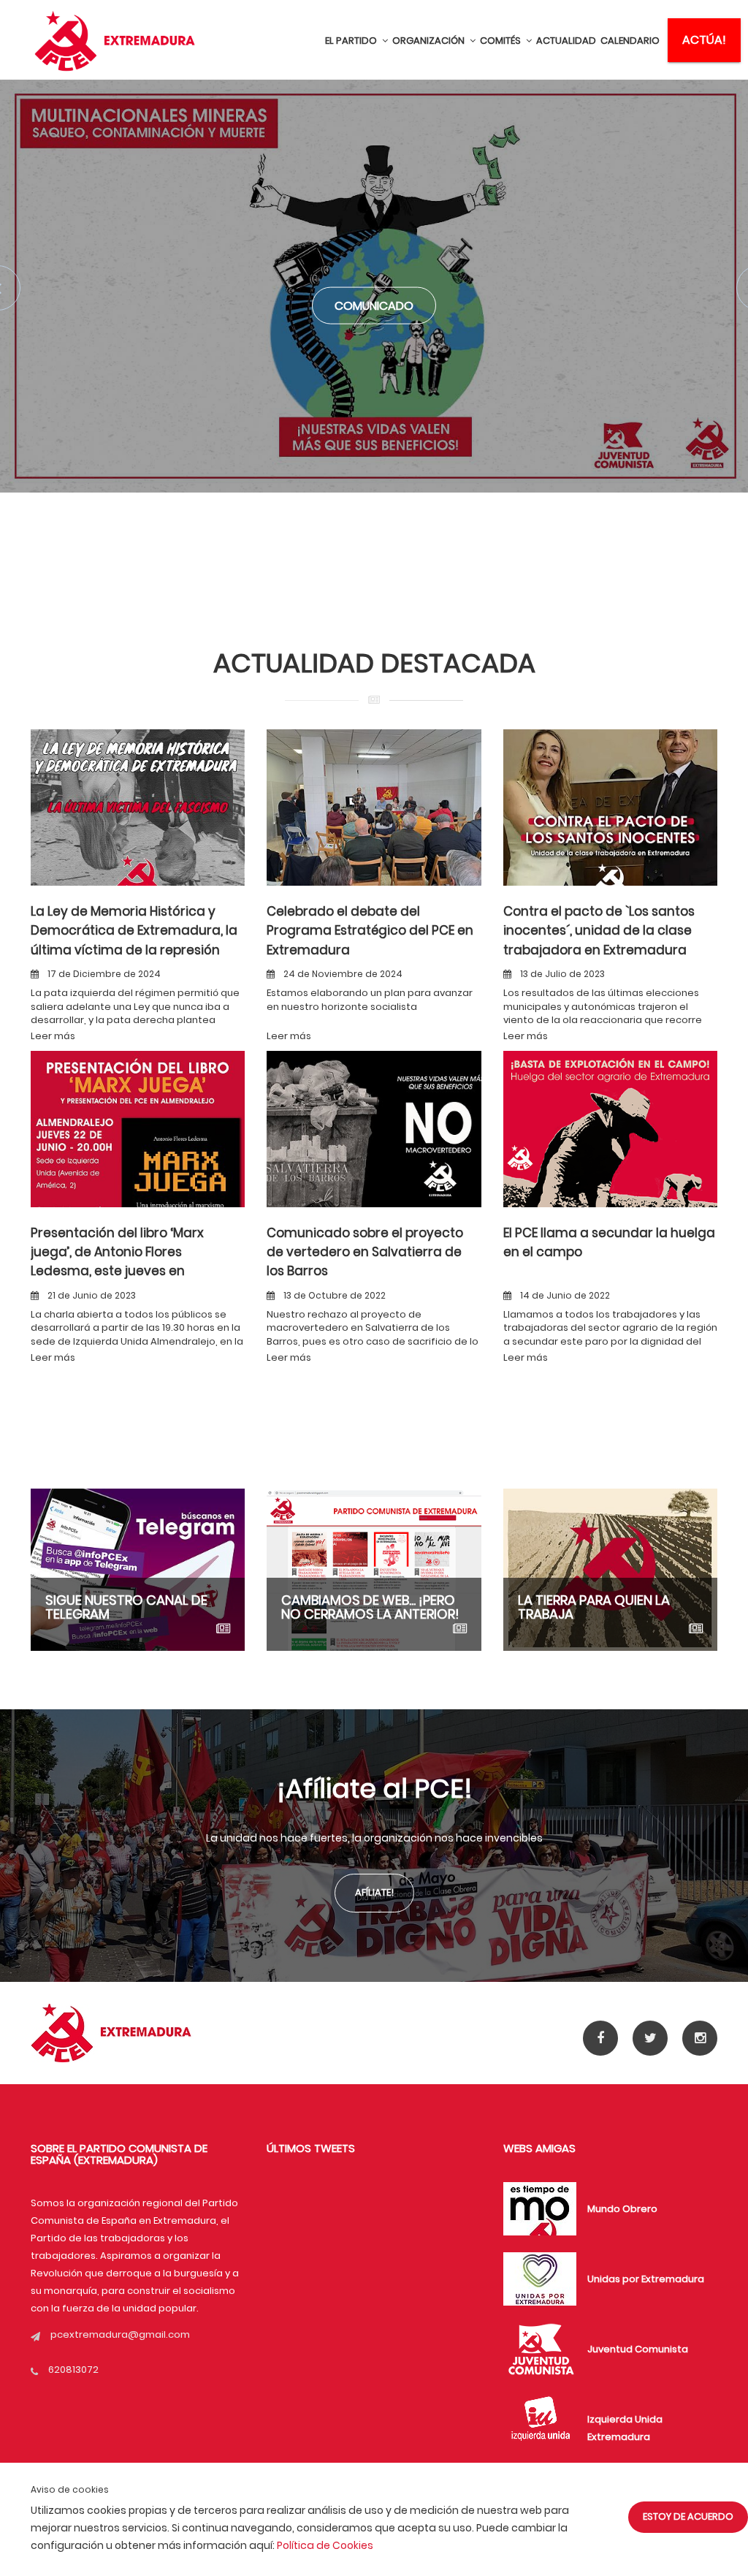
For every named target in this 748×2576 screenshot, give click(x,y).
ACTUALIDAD (566, 41)
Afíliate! (374, 1892)
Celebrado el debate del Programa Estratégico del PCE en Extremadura (370, 931)
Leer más (53, 1036)
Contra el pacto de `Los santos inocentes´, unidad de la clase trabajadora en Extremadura (599, 931)
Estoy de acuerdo (688, 2516)
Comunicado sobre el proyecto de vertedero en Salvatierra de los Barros (365, 1252)
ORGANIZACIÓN (430, 41)
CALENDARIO (630, 41)
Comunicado (374, 306)
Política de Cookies (325, 2545)
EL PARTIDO (352, 41)
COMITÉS (501, 41)
